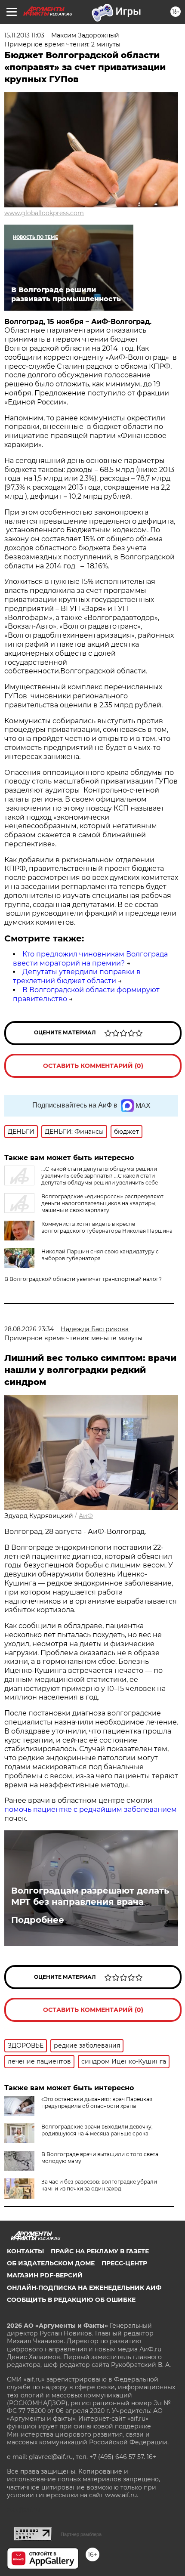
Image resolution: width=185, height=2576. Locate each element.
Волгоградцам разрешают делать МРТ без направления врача (90, 1896)
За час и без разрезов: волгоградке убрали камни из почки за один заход (99, 2185)
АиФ (86, 1516)
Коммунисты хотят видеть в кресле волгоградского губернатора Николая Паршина (107, 1227)
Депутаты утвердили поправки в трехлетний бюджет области (77, 976)
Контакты (25, 2251)
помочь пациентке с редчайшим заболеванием (91, 1809)
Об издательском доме (51, 2263)
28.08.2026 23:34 (29, 1329)
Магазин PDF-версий (45, 2275)
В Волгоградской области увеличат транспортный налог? (83, 1279)
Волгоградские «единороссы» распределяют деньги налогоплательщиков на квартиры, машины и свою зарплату (102, 1203)
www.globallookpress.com (44, 213)
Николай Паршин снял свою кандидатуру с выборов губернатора (100, 1255)
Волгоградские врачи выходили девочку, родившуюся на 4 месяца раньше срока (97, 2130)
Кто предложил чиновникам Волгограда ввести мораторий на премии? (90, 959)
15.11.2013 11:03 (24, 35)
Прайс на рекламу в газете (100, 2251)
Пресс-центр (124, 2263)
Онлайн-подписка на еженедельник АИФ (84, 2288)
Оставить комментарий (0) (93, 1066)
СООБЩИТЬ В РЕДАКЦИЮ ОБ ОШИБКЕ (71, 2300)
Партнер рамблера (81, 2534)
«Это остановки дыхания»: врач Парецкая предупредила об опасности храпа (97, 2102)
